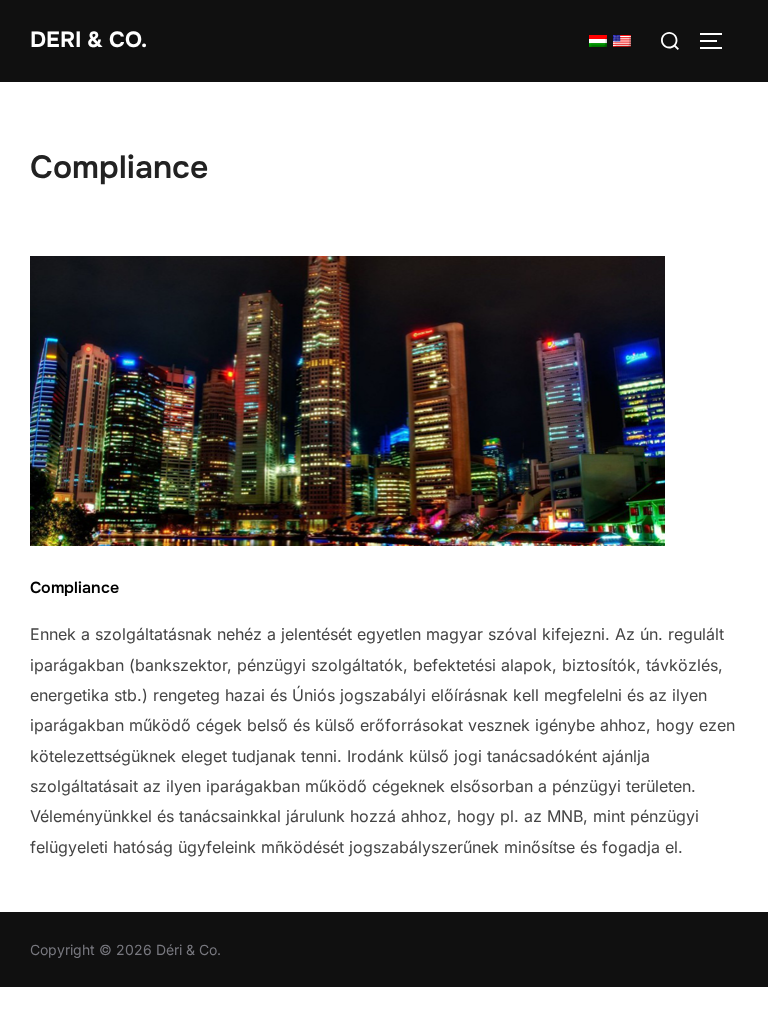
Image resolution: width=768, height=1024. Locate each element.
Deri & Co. (88, 40)
